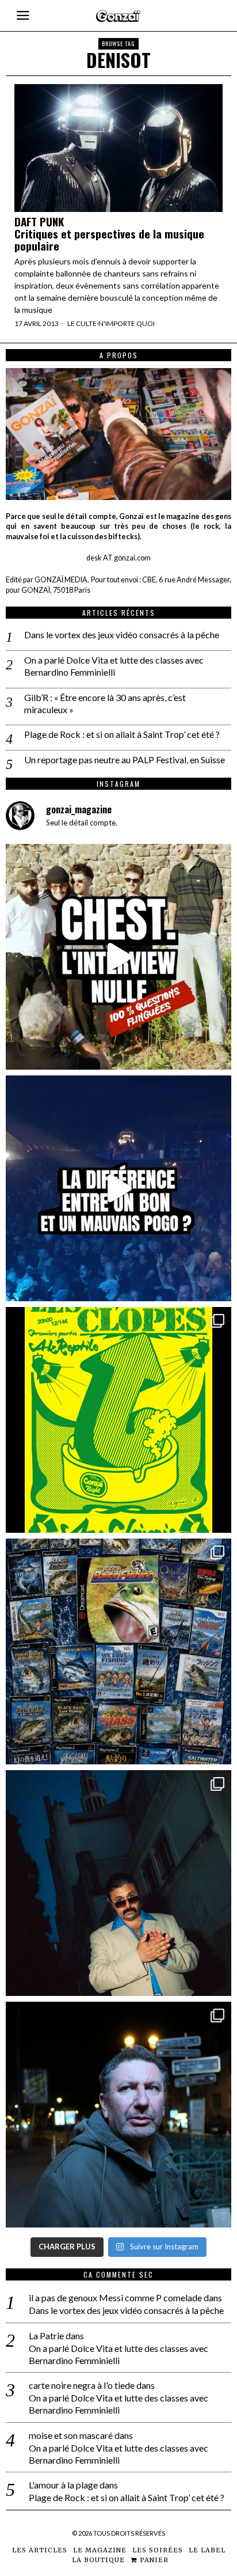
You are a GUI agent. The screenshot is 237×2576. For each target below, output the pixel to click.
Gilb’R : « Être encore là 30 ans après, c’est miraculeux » (105, 703)
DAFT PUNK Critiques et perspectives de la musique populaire (109, 234)
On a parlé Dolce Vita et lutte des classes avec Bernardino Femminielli (114, 666)
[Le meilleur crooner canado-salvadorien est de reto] (118, 1883)
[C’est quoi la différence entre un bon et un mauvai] (118, 1188)
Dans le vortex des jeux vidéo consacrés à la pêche (122, 634)
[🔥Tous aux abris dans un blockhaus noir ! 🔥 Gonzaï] (118, 1420)
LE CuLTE (82, 323)
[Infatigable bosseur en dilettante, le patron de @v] (118, 2115)
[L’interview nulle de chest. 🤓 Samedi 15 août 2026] (118, 957)
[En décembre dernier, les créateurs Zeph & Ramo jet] (118, 1651)
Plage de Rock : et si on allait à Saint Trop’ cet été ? (122, 734)
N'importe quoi (127, 323)
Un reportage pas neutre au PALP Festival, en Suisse (125, 759)
